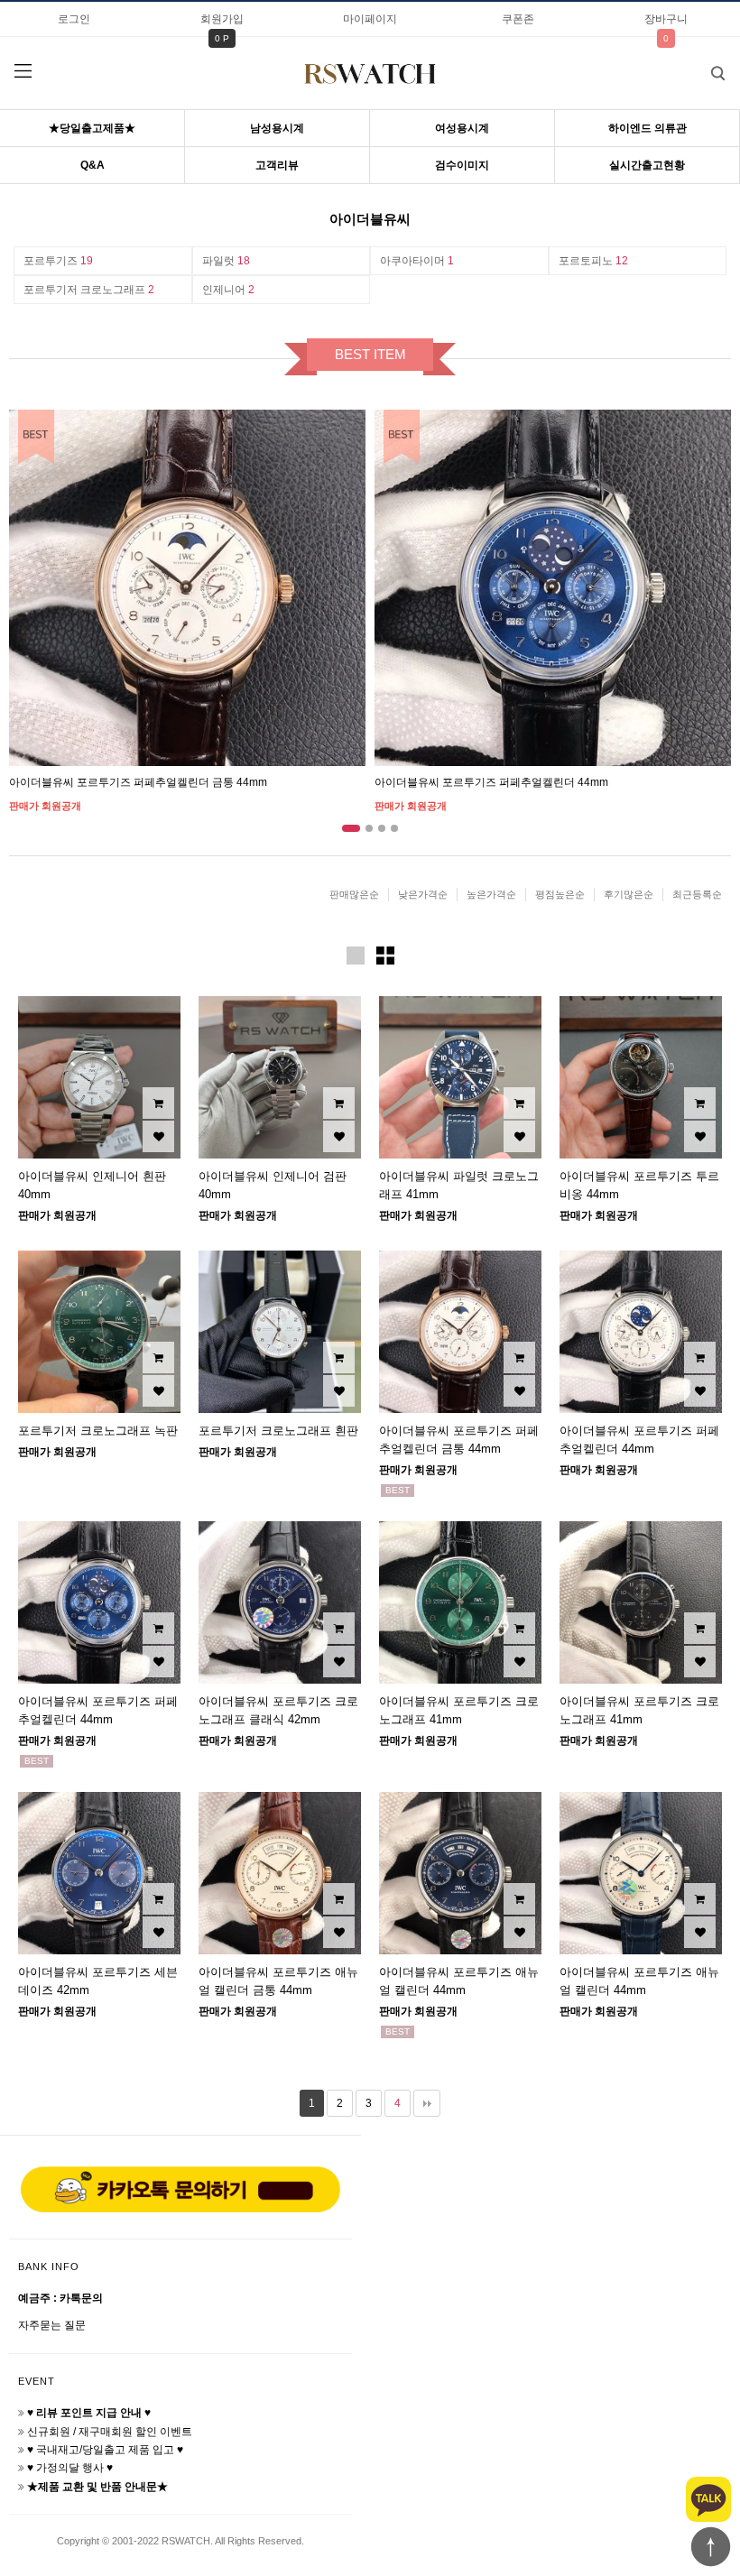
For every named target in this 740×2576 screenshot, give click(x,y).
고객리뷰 (277, 165)
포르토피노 (593, 261)
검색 (717, 73)
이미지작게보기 (385, 956)
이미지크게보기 (356, 956)
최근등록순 (697, 894)
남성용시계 (277, 128)
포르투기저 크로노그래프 (89, 290)
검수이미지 (462, 165)
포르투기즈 (58, 261)
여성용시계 (462, 128)
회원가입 (222, 19)
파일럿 (226, 261)
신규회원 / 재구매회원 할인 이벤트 (110, 2432)
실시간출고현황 (647, 165)
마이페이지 (370, 19)
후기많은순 (629, 894)
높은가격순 (491, 894)
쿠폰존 (518, 19)
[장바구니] (158, 1103)
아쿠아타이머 (417, 261)
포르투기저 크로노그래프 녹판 (98, 1431)
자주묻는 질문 (52, 2325)
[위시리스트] (158, 1136)
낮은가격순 (423, 894)
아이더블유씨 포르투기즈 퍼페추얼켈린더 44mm (491, 782)
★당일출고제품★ (92, 128)
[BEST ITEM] (187, 588)
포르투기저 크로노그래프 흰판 (278, 1431)
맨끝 (427, 2103)
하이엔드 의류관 (647, 128)
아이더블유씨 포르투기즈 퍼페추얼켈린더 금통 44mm (138, 782)
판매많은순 (354, 894)
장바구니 (666, 19)
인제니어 (228, 290)
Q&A (92, 165)
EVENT (37, 2381)
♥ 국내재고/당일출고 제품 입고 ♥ (105, 2450)
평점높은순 (560, 894)
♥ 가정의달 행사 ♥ (70, 2468)
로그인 (74, 19)
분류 (23, 71)
